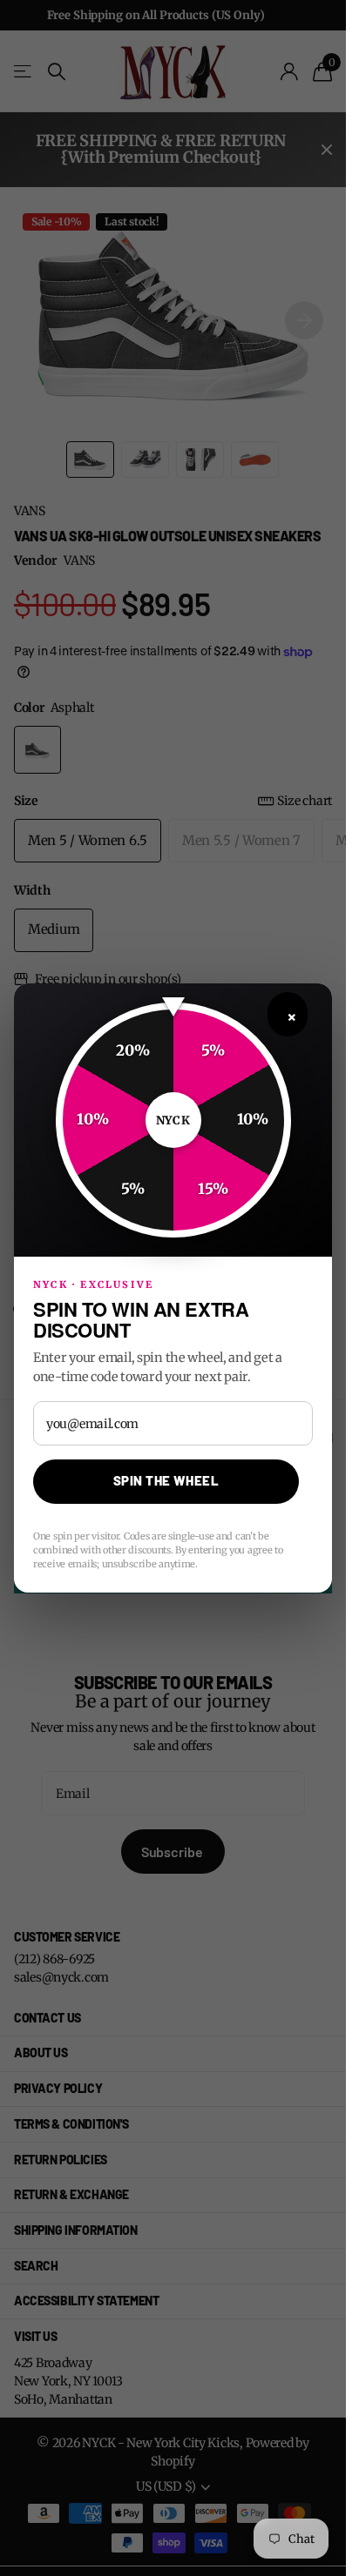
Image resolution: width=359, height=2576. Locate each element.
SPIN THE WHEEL (166, 1480)
